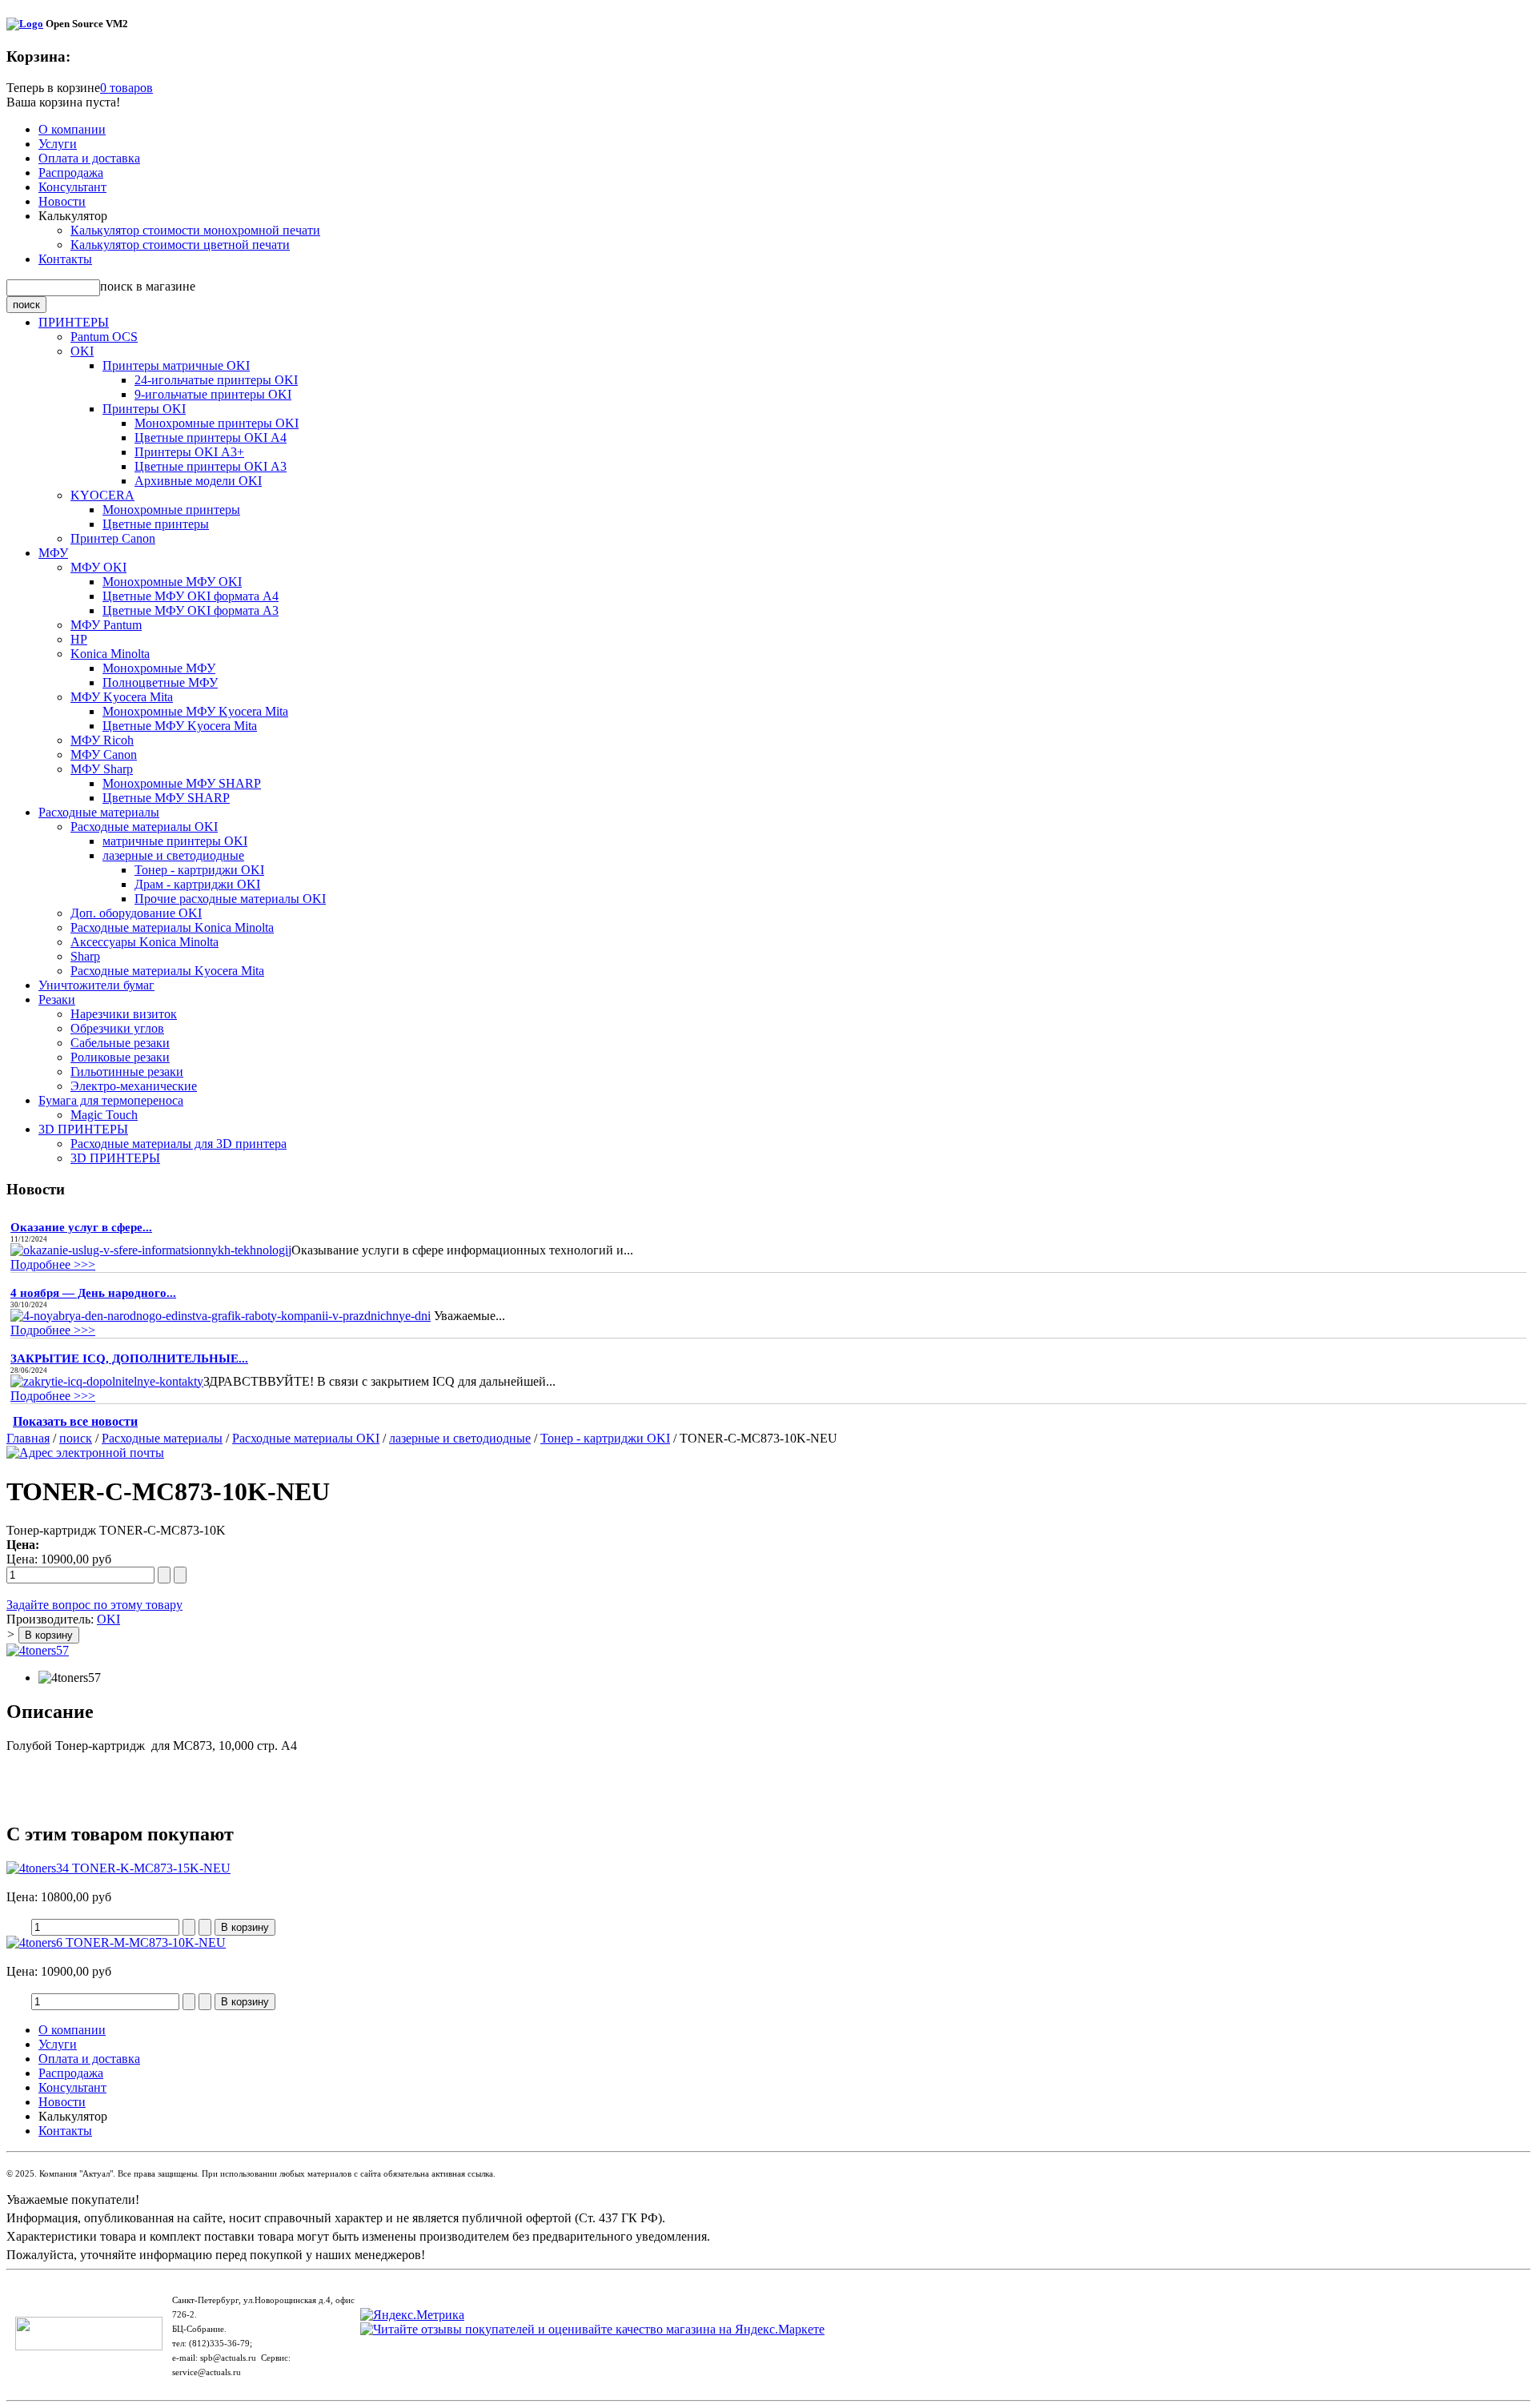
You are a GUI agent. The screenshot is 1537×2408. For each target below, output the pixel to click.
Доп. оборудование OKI (136, 913)
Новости (62, 201)
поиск (76, 1438)
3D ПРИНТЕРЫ (83, 1129)
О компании (72, 129)
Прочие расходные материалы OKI (230, 899)
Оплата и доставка (89, 158)
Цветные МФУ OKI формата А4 (191, 596)
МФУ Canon (104, 755)
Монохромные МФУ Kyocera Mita (195, 711)
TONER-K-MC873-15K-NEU (150, 1868)
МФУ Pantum (106, 625)
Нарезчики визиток (124, 1014)
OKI (82, 351)
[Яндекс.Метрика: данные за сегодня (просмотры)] (412, 2315)
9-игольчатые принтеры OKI (213, 394)
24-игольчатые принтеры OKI (216, 380)
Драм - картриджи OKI (197, 884)
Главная (28, 1438)
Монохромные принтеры (171, 510)
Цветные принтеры (156, 524)
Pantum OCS (104, 337)
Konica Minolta (110, 654)
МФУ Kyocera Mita (122, 697)
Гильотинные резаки (127, 1072)
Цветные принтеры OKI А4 (211, 437)
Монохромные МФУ (159, 668)
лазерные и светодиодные (173, 855)
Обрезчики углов (117, 1028)
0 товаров (126, 88)
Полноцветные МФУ (160, 682)
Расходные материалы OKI (144, 827)
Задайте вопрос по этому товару (94, 1605)
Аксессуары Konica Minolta (144, 942)
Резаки (57, 999)
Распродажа (71, 173)
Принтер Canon (113, 538)
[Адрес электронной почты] (85, 1453)
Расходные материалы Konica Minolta (172, 927)
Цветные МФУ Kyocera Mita (180, 726)
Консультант (72, 187)
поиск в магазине (148, 286)
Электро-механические (134, 1086)
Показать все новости (75, 1421)
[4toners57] (38, 1650)
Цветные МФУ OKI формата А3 (191, 610)
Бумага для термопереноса (111, 1100)
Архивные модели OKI (198, 481)
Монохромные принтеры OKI (217, 423)
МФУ (53, 553)
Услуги (58, 144)
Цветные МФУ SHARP (166, 798)
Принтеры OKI (144, 409)
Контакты (65, 259)
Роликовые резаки (120, 1057)
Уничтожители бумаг (96, 985)
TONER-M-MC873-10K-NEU (144, 1942)
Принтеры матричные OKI (176, 365)
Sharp (85, 956)
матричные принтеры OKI (175, 841)
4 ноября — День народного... (93, 1293)
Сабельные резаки (120, 1043)
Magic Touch (104, 1115)
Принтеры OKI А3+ (189, 452)
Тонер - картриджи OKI (199, 870)
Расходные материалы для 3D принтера (179, 1144)
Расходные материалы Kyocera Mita (167, 971)
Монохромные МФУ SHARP (182, 783)
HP (79, 639)
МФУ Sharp (102, 769)
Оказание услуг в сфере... (81, 1227)
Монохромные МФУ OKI (172, 582)
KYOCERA (102, 495)
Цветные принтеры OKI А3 (211, 466)
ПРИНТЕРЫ (74, 322)
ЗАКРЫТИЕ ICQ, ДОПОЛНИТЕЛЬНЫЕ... (129, 1359)
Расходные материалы (99, 812)
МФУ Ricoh (102, 740)
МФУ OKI (98, 567)
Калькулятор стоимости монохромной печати (195, 230)
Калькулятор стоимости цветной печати (180, 245)
